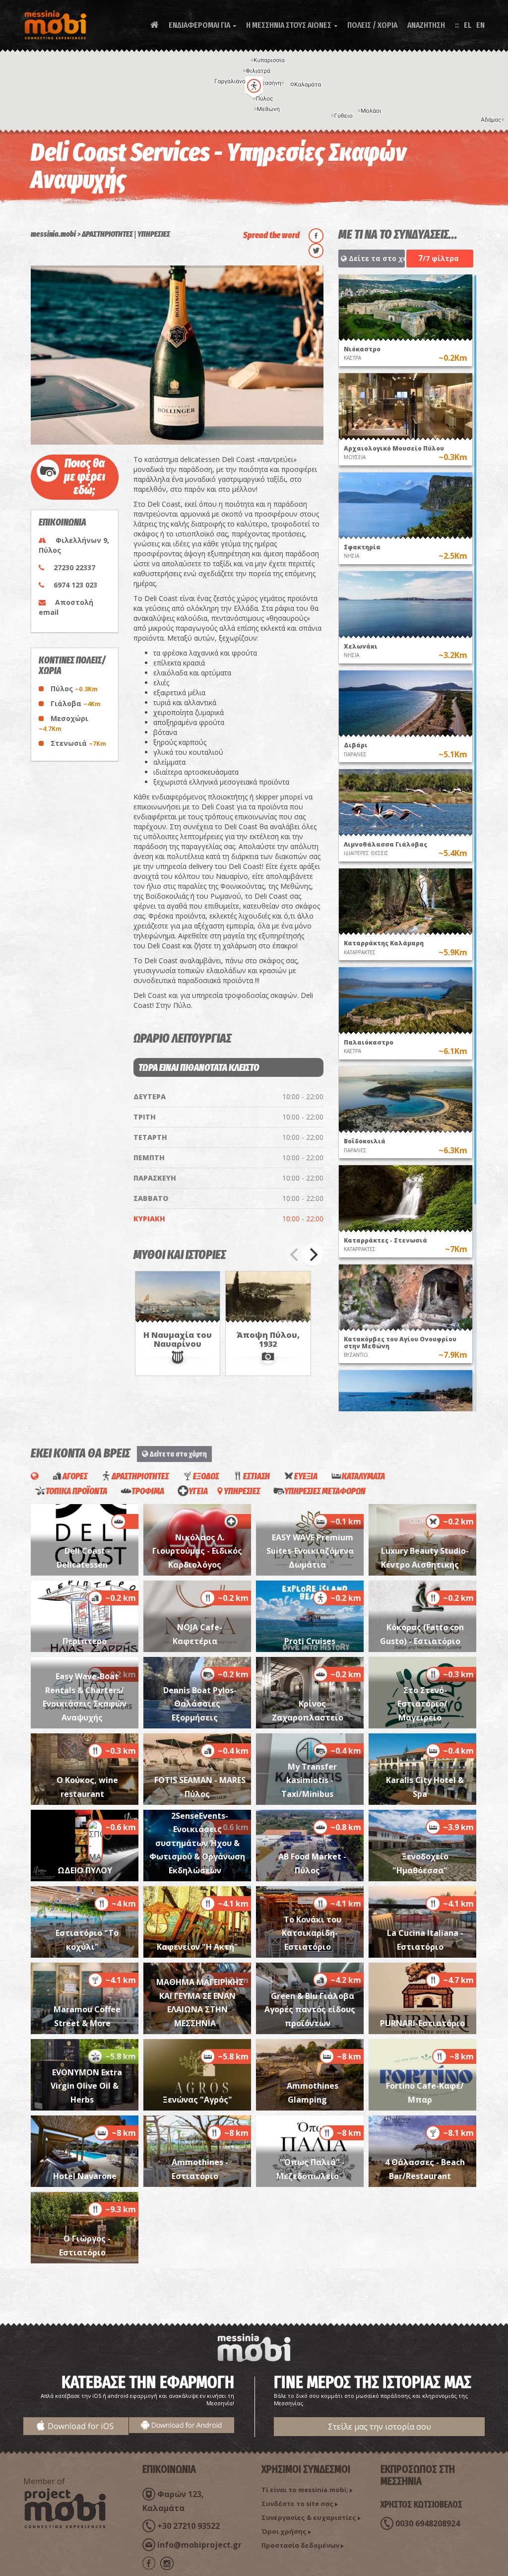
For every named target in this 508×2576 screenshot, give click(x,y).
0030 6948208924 (428, 2523)
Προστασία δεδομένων (300, 2545)
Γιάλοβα (76, 703)
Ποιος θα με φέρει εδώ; (85, 477)
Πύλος (74, 689)
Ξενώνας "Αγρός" (197, 2100)
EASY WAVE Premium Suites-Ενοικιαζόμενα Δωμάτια (310, 1551)
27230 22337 (74, 567)
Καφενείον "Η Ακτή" (197, 1947)
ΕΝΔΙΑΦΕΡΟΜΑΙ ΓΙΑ (202, 25)
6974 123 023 (75, 585)
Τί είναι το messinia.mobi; (305, 2490)
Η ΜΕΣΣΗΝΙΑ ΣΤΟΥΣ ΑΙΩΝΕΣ (292, 25)
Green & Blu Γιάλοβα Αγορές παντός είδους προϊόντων (310, 2010)
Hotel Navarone (85, 2176)
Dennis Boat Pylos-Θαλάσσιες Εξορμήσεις (200, 1704)
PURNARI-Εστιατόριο (422, 2023)
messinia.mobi (53, 234)
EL (468, 25)
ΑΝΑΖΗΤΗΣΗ (426, 25)
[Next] (313, 1255)
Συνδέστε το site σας (297, 2504)
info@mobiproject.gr (199, 2545)
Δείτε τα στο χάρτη (376, 258)
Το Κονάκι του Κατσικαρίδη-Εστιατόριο (312, 1933)
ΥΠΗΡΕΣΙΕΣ (154, 234)
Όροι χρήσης (284, 2531)
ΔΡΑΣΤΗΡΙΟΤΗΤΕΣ (107, 234)
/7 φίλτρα (439, 258)
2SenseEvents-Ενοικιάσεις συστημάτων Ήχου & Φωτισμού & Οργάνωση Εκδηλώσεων (197, 1843)
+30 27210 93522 (189, 2526)
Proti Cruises (310, 1641)
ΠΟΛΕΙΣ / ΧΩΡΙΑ (372, 25)
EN (480, 25)
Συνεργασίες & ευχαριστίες (309, 2517)
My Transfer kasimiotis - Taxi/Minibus (309, 1780)
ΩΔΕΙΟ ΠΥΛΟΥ (85, 1870)
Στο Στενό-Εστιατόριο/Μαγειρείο (422, 1704)
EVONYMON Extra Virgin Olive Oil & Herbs (86, 2086)
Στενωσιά (78, 743)
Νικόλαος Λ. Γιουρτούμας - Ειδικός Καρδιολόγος (197, 1551)
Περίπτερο (85, 1641)
